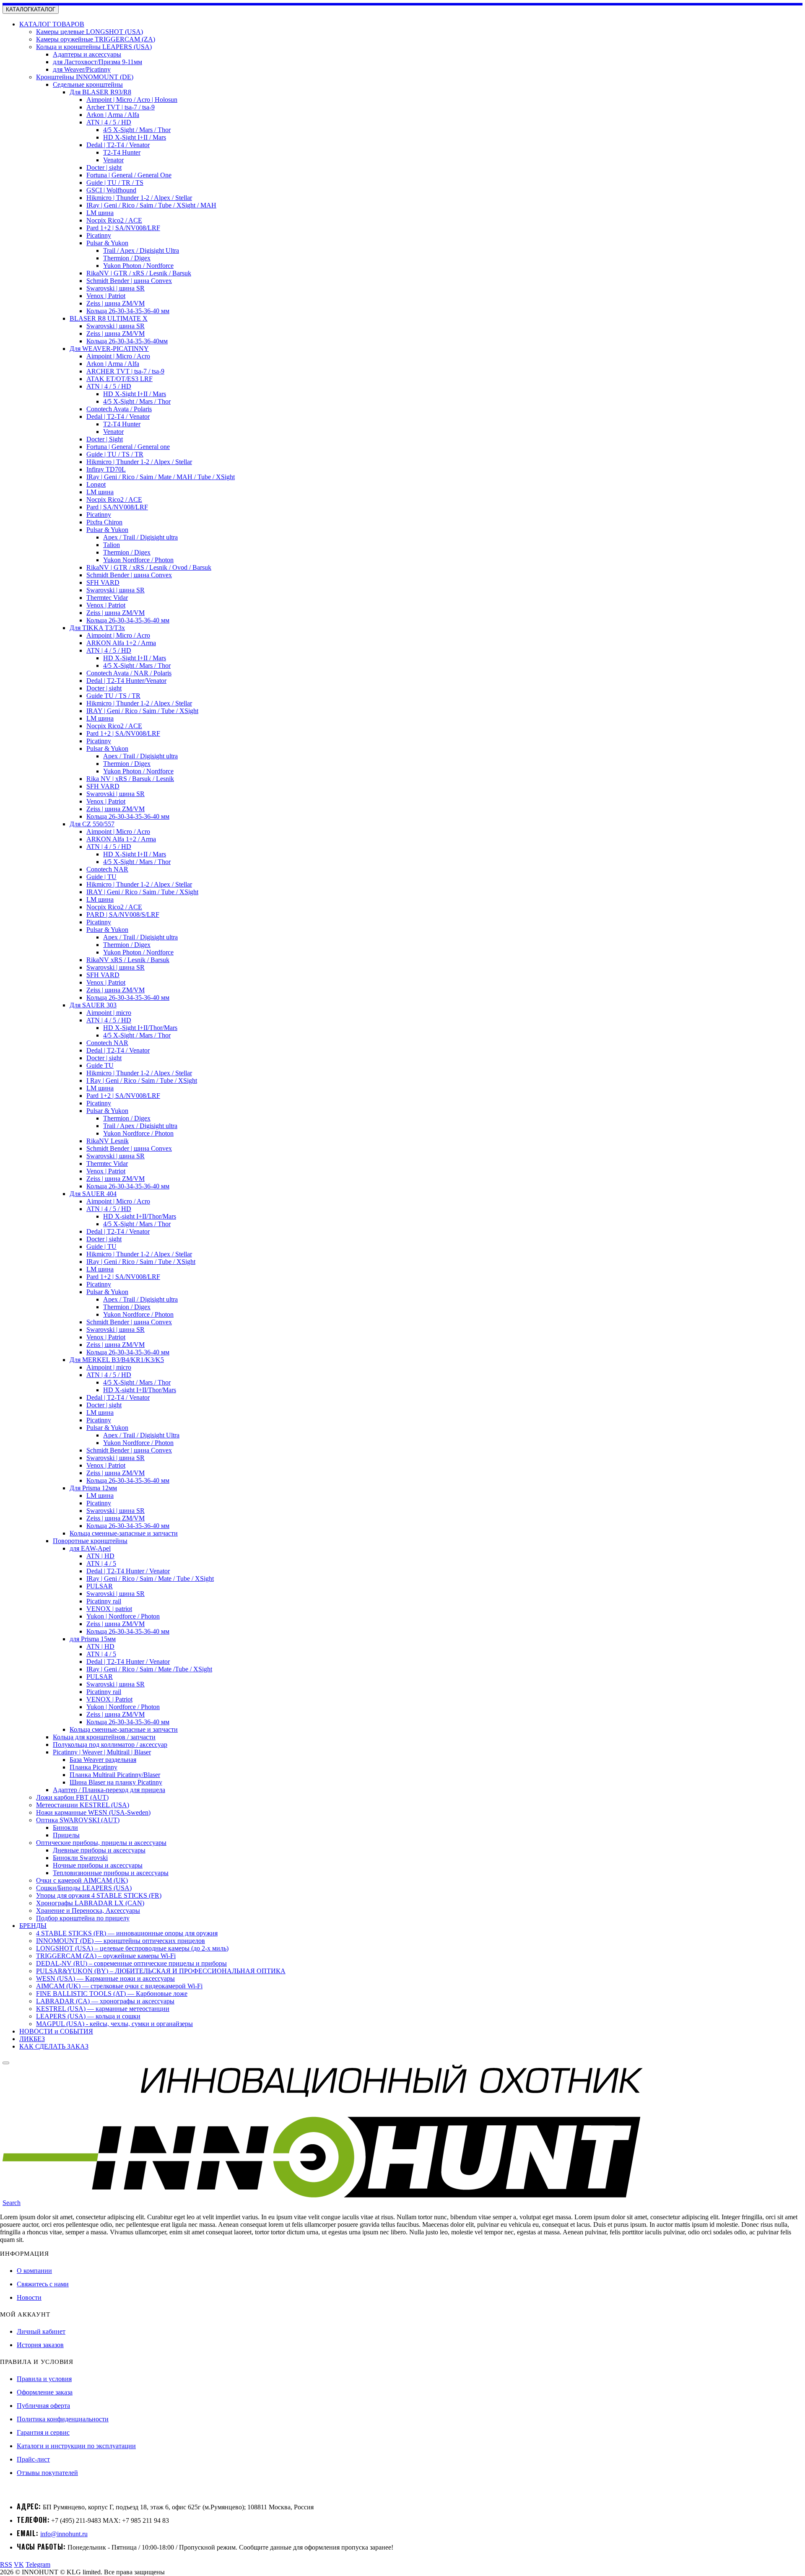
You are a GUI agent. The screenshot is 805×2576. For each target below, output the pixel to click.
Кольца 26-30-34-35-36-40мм (127, 341)
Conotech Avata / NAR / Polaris (129, 673)
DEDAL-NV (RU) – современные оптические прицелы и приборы (131, 1963)
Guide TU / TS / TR (113, 696)
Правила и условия (44, 2379)
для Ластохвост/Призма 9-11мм (97, 62)
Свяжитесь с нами (43, 2284)
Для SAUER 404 (93, 1194)
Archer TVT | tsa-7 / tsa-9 (121, 107)
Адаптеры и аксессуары (87, 54)
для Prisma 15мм (93, 1639)
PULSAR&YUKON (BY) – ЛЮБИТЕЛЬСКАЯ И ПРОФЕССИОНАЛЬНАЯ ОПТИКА (161, 1971)
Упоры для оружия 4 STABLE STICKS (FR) (99, 1895)
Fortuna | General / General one (128, 447)
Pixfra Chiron (104, 522)
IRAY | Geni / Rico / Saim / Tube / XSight (142, 711)
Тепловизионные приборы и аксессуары (111, 1873)
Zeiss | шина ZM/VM (116, 303)
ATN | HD (100, 1556)
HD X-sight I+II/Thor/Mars (140, 1216)
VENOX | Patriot (109, 1699)
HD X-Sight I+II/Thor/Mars (140, 1028)
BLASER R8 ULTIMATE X (109, 318)
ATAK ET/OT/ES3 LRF (119, 379)
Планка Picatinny (93, 1767)
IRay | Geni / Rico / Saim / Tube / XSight (141, 1262)
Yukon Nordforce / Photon (138, 560)
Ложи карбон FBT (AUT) (72, 1797)
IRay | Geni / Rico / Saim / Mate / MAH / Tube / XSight (161, 477)
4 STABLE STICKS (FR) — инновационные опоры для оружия (127, 1933)
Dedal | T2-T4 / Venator (118, 145)
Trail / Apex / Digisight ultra (140, 1126)
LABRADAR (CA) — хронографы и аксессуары (105, 2001)
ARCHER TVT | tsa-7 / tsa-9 (125, 371)
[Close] (6, 2063)
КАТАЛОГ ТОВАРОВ (52, 24)
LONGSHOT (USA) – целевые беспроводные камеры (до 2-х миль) (132, 1948)
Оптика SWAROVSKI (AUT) (78, 1820)
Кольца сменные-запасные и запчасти (124, 1533)
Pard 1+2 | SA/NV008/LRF (123, 228)
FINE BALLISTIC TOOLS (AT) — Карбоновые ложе (112, 1994)
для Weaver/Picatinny (82, 69)
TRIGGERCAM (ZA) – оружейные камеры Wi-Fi (106, 1956)
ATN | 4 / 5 (101, 1563)
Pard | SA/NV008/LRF (117, 507)
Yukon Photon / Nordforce (138, 266)
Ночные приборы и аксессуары (98, 1865)
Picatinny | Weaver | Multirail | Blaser (102, 1752)
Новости (29, 2297)
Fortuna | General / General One (129, 175)
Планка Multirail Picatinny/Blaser (115, 1775)
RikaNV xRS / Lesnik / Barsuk (128, 960)
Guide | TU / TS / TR (115, 454)
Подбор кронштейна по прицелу (83, 1918)
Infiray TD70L (106, 469)
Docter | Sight (105, 439)
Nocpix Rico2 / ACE (114, 220)
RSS (6, 2564)
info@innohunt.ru (64, 2534)
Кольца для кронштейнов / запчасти (104, 1737)
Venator (113, 160)
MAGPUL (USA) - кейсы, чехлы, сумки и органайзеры (114, 2024)
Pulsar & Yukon (107, 243)
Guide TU (100, 1065)
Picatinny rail (104, 1601)
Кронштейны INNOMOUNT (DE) (85, 77)
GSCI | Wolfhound (111, 190)
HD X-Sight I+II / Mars (135, 137)
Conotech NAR (107, 869)
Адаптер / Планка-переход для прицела (109, 1790)
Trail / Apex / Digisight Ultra (141, 250)
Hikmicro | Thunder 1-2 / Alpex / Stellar (139, 198)
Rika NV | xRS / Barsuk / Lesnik (130, 779)
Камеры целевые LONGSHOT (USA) (90, 32)
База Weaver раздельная (103, 1760)
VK (19, 2564)
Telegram (38, 2564)
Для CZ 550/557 (92, 824)
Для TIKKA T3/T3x (97, 628)
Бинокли (65, 1828)
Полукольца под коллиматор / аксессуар (110, 1745)
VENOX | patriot (109, 1609)
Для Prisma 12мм (93, 1488)
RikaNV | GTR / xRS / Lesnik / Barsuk (139, 273)
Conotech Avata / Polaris (119, 409)
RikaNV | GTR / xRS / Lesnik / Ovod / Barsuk (149, 567)
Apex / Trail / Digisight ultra (140, 537)
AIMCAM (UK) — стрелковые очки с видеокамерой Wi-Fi (119, 1986)
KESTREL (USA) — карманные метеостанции (103, 2009)
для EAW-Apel (90, 1548)
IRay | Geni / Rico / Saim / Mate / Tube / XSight (150, 1579)
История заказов (40, 2345)
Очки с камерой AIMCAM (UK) (82, 1880)
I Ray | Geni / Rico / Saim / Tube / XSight (142, 1080)
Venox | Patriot (106, 296)
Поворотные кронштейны (90, 1541)
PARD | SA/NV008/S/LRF (123, 914)
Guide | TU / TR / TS (115, 183)
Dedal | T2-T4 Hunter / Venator (128, 1571)
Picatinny (99, 235)
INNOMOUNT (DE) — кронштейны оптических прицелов (121, 1941)
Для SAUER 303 (93, 1005)
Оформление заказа (45, 2392)
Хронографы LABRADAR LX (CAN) (90, 1903)
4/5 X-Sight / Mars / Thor (137, 130)
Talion (112, 545)
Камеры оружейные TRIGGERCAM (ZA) (96, 39)
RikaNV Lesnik (108, 1141)
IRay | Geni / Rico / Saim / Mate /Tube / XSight (149, 1669)
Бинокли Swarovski (80, 1858)
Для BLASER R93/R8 (100, 92)
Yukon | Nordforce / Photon (123, 1616)
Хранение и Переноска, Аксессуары (88, 1911)
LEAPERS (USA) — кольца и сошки (88, 2016)
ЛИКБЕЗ (32, 2039)
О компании (34, 2271)
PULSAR (100, 1586)
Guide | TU (101, 877)
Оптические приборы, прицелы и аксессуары (101, 1843)
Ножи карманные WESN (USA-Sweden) (93, 1812)
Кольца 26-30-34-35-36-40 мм (128, 311)
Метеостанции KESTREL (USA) (83, 1805)
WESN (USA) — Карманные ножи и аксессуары (105, 1978)
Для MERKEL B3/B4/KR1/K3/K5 (117, 1360)
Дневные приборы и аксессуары (99, 1850)
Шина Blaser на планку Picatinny (116, 1782)
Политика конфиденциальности (63, 2419)
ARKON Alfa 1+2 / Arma (121, 643)
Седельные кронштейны (88, 84)
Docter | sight (104, 167)
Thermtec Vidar (107, 598)
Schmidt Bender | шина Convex (129, 281)
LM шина (100, 213)
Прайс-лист (33, 2459)
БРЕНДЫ (33, 1926)
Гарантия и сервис (43, 2432)
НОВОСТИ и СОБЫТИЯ (56, 2031)
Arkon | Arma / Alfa (113, 115)
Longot (96, 484)
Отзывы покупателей (47, 2473)
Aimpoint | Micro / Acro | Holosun (132, 100)
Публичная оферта (43, 2406)
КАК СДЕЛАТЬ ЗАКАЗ (54, 2046)
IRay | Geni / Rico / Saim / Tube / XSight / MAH (151, 205)
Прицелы (66, 1835)
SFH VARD (103, 582)
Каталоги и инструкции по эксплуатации (76, 2446)
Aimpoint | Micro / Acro (118, 356)
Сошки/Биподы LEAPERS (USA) (84, 1888)
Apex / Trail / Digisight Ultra (141, 1435)
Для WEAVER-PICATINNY (109, 349)
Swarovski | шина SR (116, 288)
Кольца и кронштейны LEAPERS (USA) (94, 47)
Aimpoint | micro (109, 1013)
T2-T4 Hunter (122, 152)
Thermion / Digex (127, 258)
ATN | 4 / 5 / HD (109, 122)
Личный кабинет (41, 2331)
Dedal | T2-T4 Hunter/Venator (126, 681)
